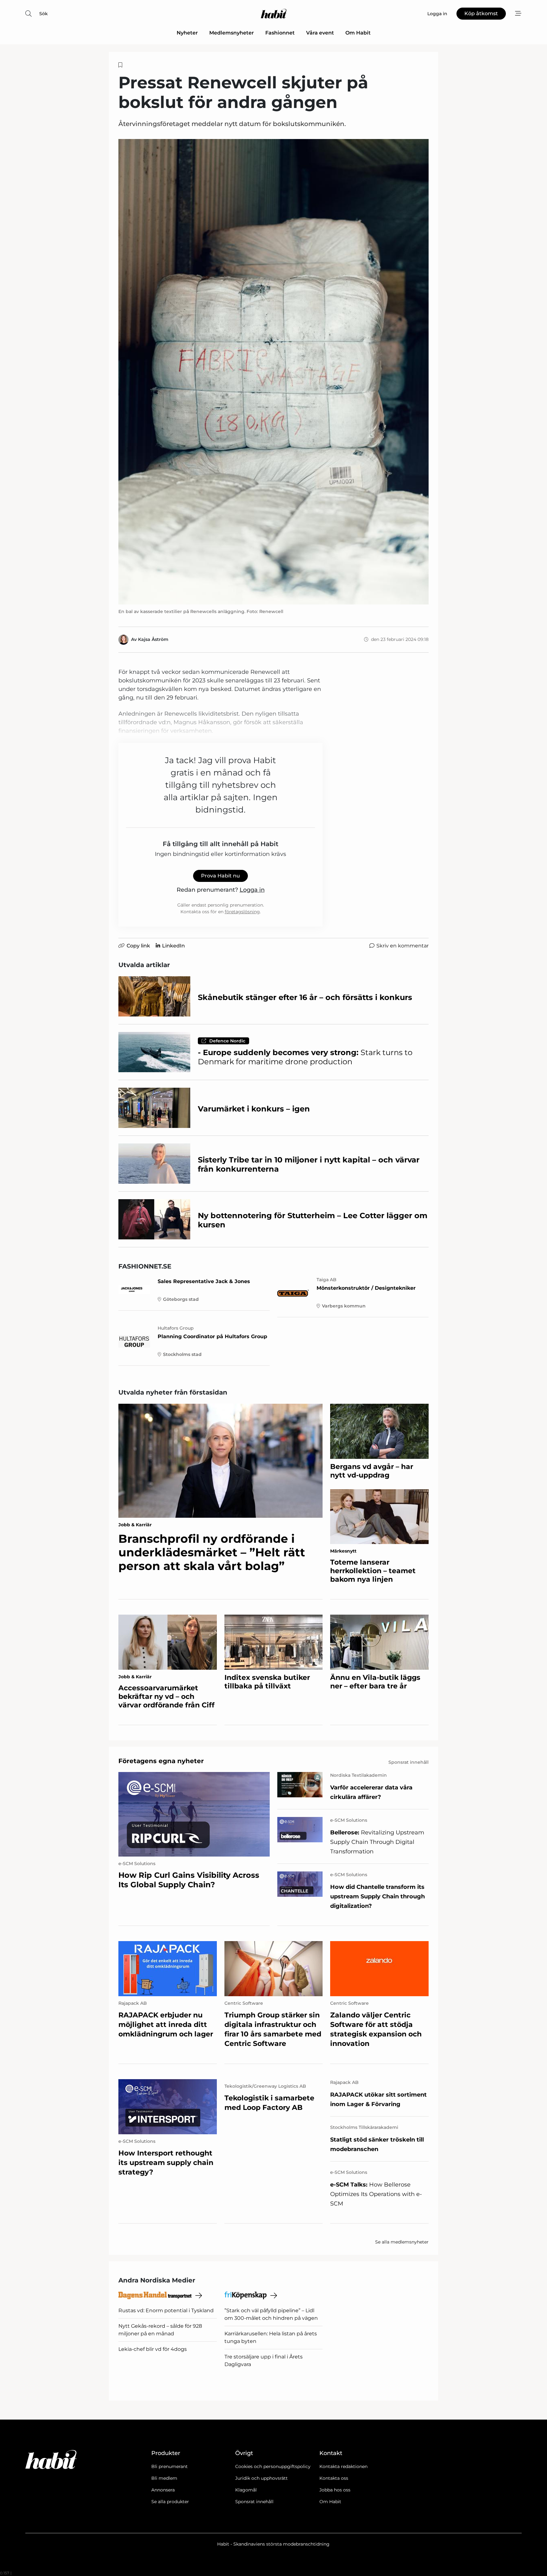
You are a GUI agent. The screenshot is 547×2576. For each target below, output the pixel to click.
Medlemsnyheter (232, 33)
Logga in (252, 890)
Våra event (320, 33)
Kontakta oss (334, 2478)
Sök (44, 14)
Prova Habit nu (220, 876)
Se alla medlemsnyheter (402, 2242)
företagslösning (242, 912)
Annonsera (163, 2490)
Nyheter (187, 33)
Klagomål (246, 2490)
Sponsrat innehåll (254, 2502)
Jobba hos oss (335, 2490)
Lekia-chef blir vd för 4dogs (153, 2349)
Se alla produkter (170, 2502)
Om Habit (358, 33)
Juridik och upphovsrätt (261, 2478)
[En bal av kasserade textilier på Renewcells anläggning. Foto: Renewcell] (273, 372)
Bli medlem (164, 2478)
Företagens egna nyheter (161, 1761)
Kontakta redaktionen (343, 2466)
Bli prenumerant (170, 2466)
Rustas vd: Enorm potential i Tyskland (166, 2310)
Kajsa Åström (153, 639)
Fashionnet (280, 33)
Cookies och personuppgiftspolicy (273, 2466)
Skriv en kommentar (402, 946)
